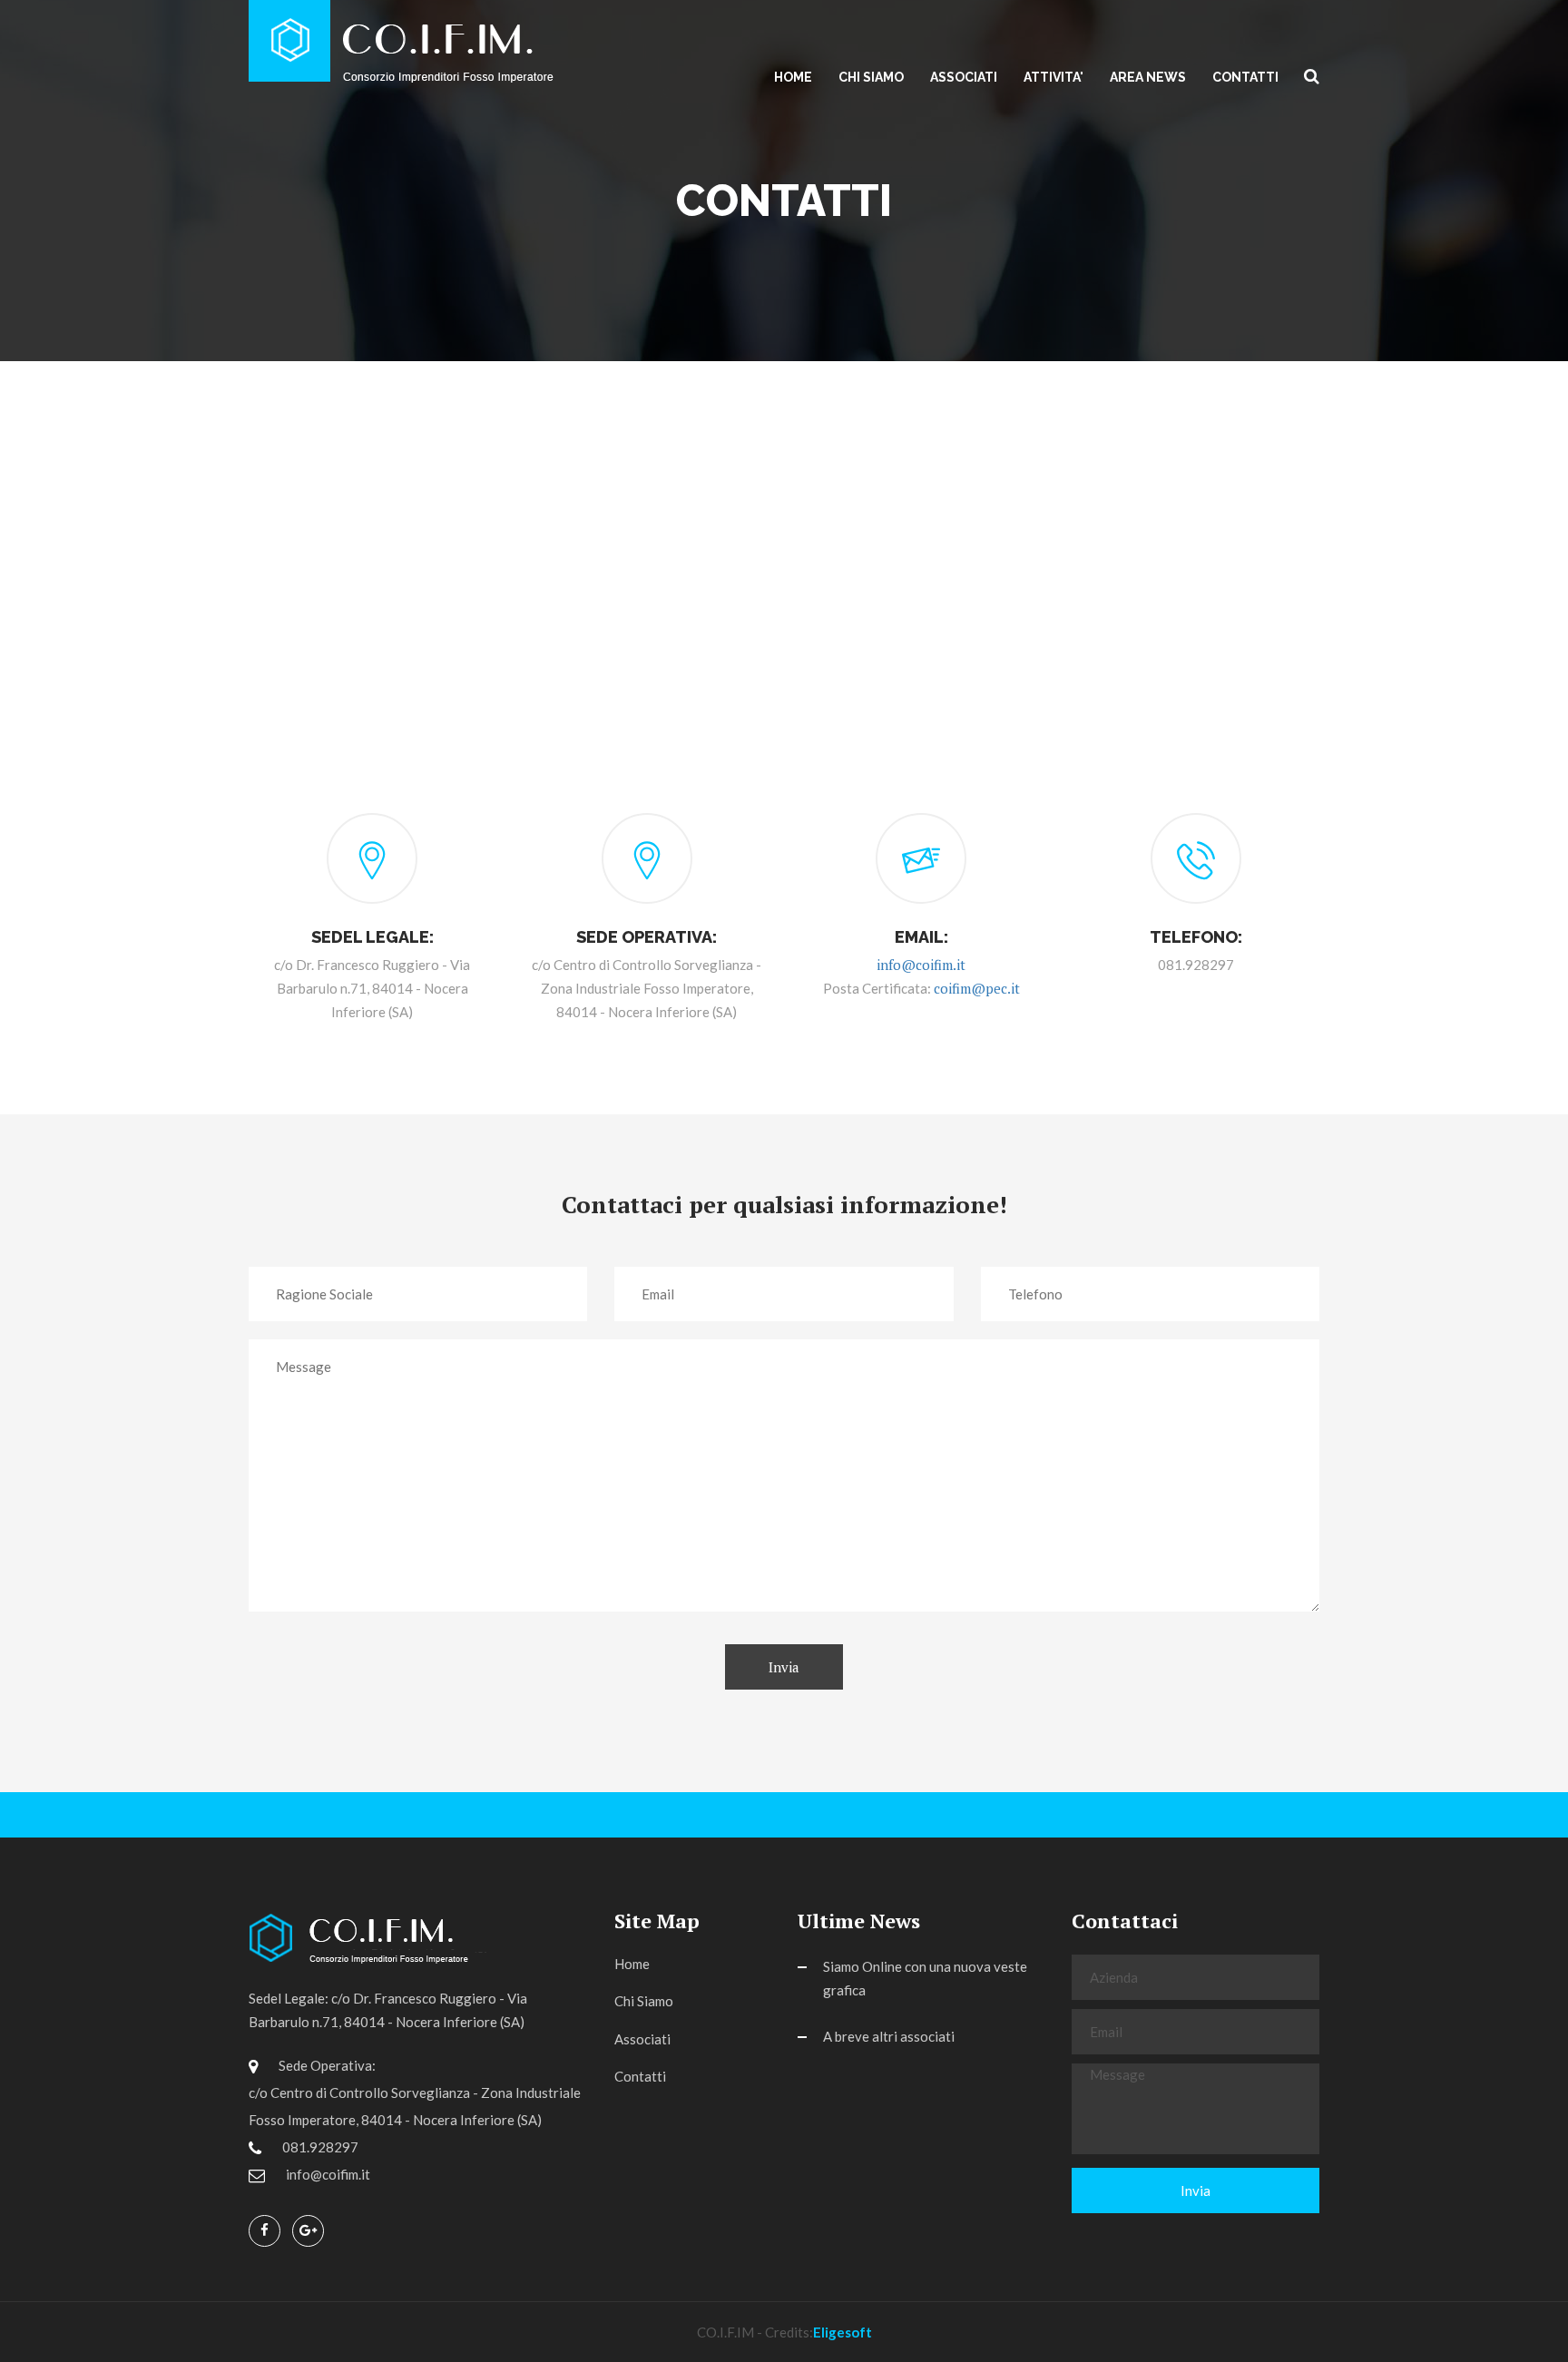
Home (793, 77)
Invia (784, 1667)
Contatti (1245, 77)
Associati (964, 77)
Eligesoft (843, 2332)
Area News (1148, 77)
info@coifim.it (921, 965)
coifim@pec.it (977, 988)
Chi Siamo (871, 77)
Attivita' (1053, 77)
